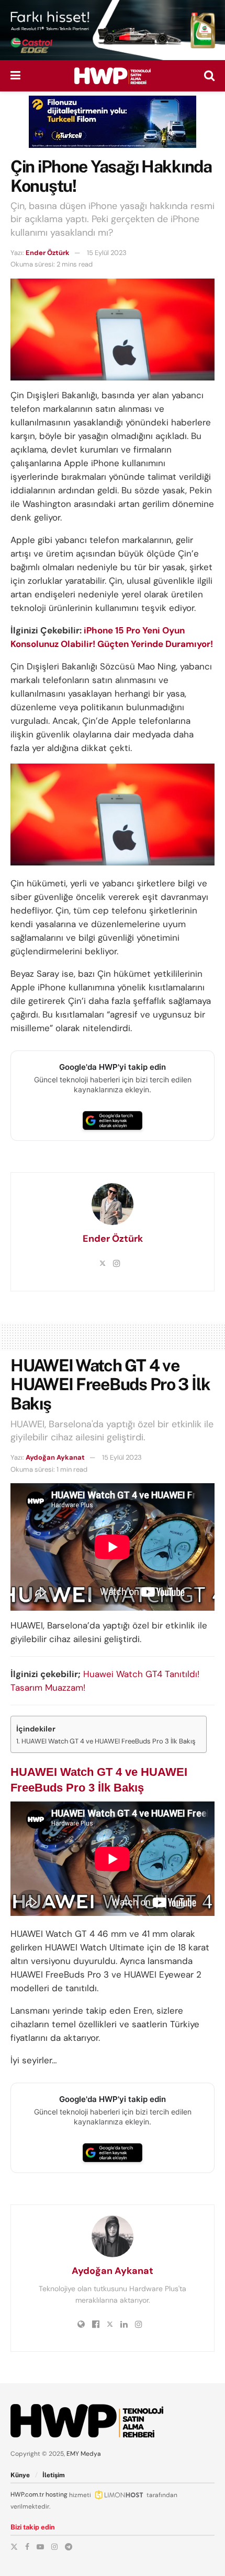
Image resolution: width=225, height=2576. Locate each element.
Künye (20, 2475)
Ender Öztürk (48, 253)
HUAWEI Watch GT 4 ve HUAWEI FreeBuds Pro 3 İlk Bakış (109, 1741)
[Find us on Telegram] (69, 2547)
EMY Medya (84, 2454)
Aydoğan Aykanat (55, 1457)
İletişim (54, 2475)
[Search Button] (209, 76)
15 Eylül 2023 (107, 253)
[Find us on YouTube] (40, 2547)
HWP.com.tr (27, 2494)
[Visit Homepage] (113, 76)
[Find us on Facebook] (27, 2547)
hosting (57, 2494)
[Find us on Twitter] (14, 2547)
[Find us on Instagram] (54, 2547)
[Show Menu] (15, 76)
